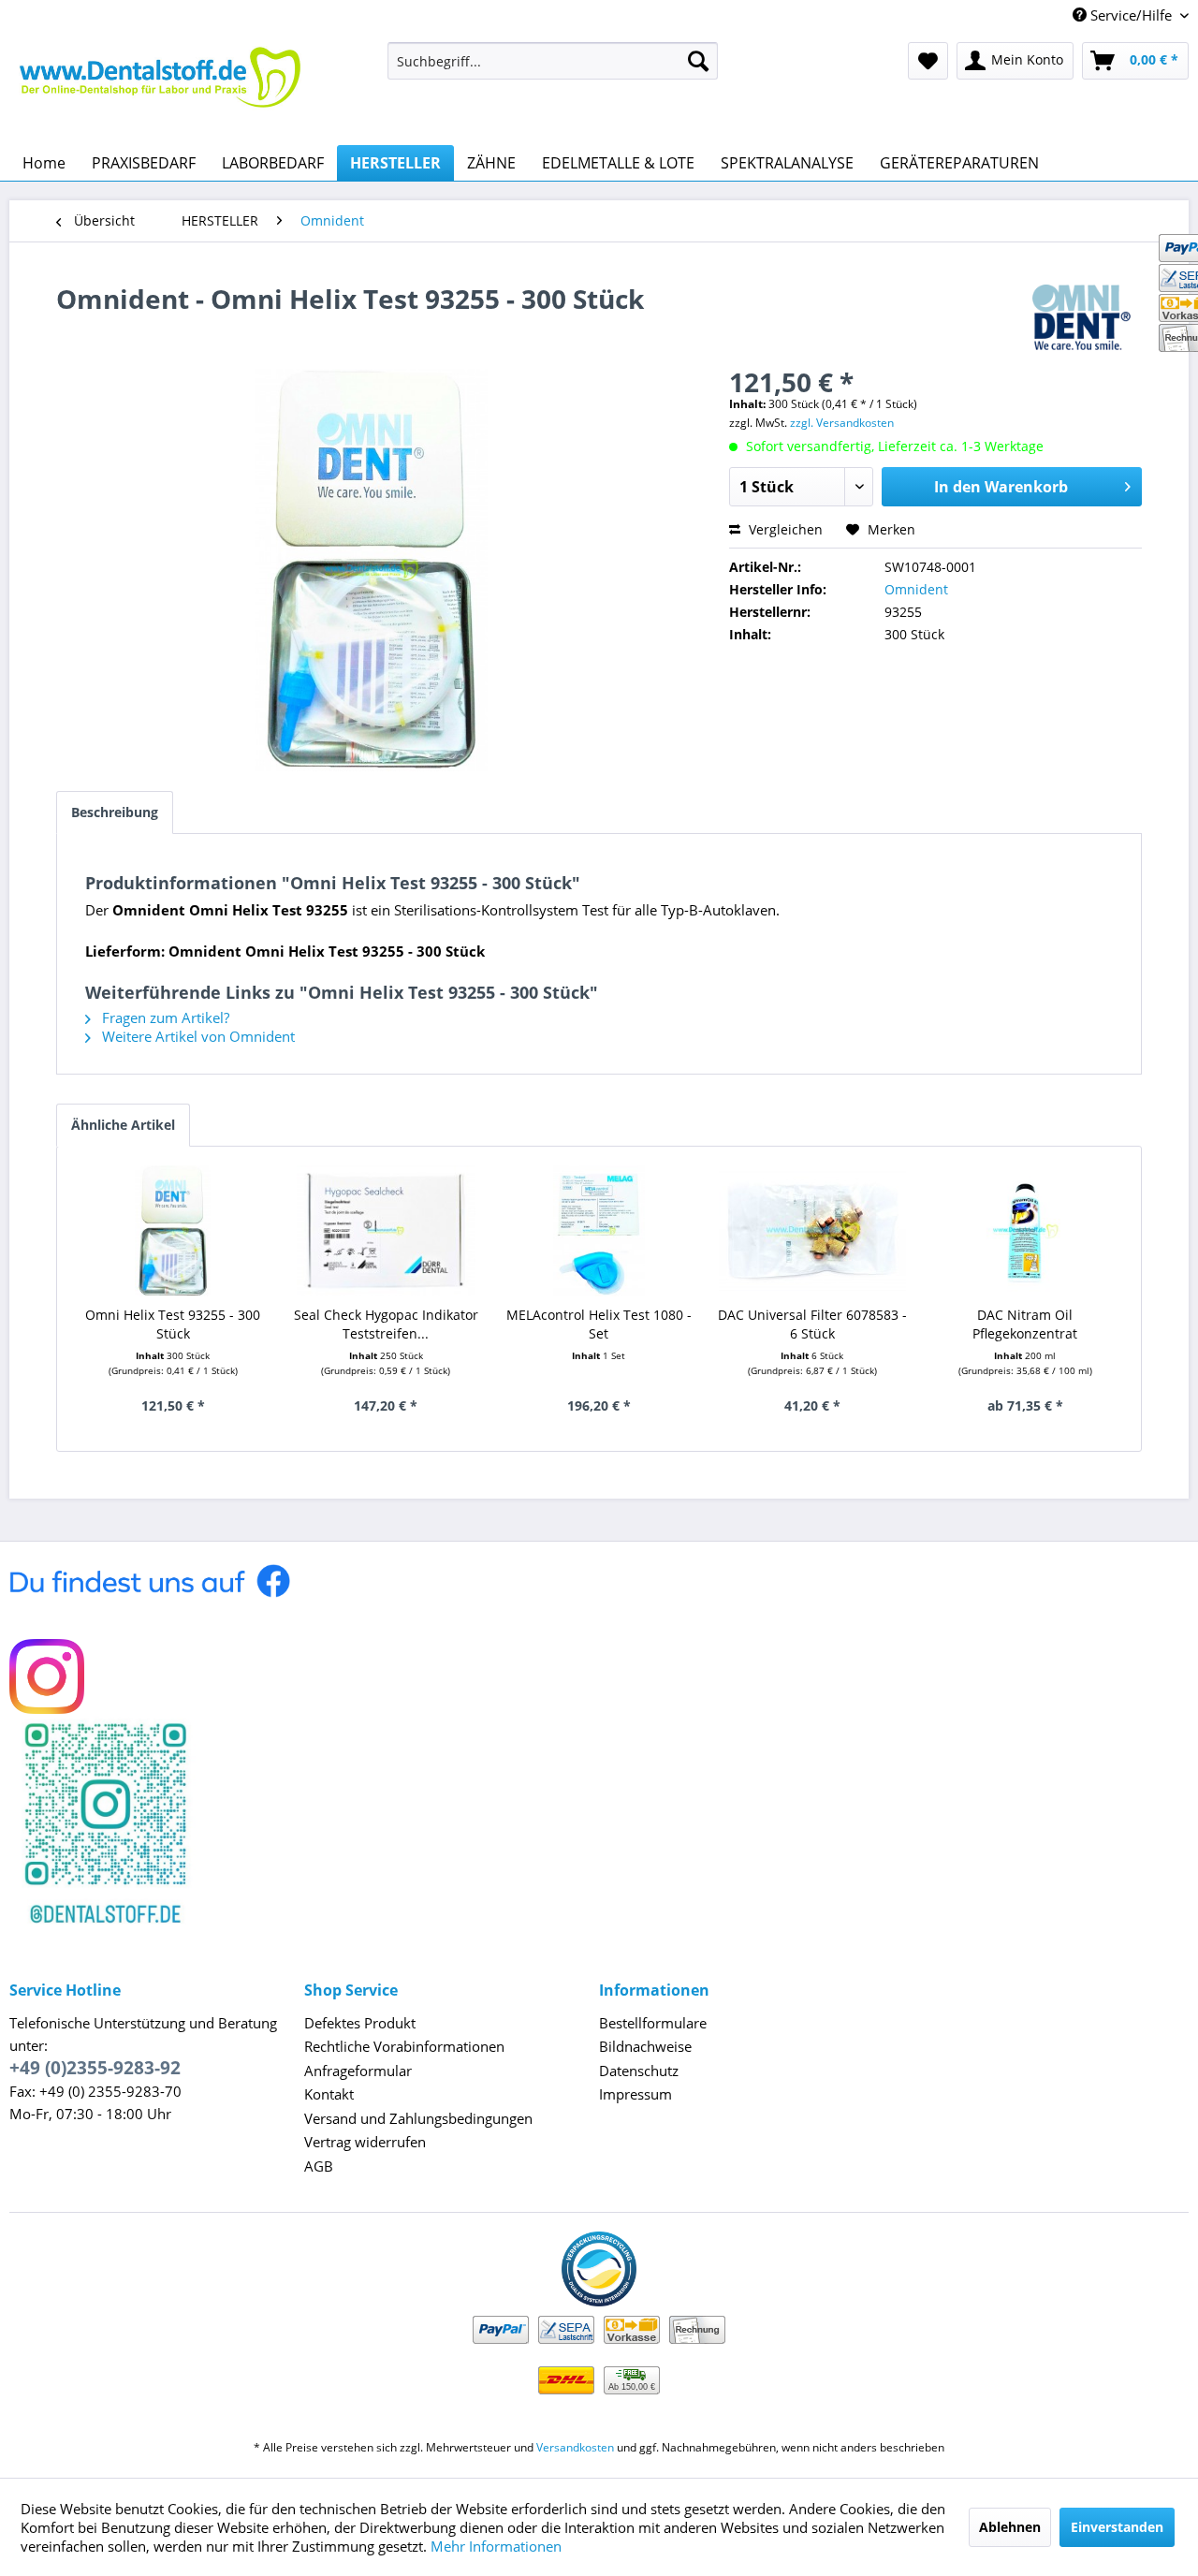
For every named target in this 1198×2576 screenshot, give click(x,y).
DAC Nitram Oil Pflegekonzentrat (1025, 1324)
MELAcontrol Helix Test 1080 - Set (599, 1324)
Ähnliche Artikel (123, 1125)
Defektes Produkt (360, 2023)
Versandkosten (575, 2447)
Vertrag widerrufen (365, 2142)
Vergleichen (784, 529)
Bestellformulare (653, 2023)
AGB (319, 2166)
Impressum (636, 2094)
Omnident (916, 589)
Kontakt (329, 2094)
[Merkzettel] (928, 61)
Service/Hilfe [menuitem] (1131, 15)
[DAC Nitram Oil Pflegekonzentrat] (1025, 1231)
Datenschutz (639, 2071)
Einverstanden (1117, 2527)
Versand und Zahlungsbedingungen (418, 2118)
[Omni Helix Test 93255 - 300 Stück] (173, 1231)
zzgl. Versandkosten (842, 423)
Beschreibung (115, 812)
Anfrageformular (358, 2071)
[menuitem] (553, 61)
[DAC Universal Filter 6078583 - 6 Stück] (812, 1231)
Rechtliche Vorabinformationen (404, 2046)
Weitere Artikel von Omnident (197, 1036)
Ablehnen (1010, 2527)
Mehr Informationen (496, 2546)
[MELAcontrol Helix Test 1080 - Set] (599, 1231)
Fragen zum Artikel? (164, 1017)
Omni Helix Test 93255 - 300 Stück (173, 1324)
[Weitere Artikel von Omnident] (1087, 317)
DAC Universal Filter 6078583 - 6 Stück (812, 1324)
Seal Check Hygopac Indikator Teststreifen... (386, 1324)
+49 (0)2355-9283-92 (95, 2068)
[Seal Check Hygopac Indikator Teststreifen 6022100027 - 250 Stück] (387, 1231)
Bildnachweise (645, 2046)
